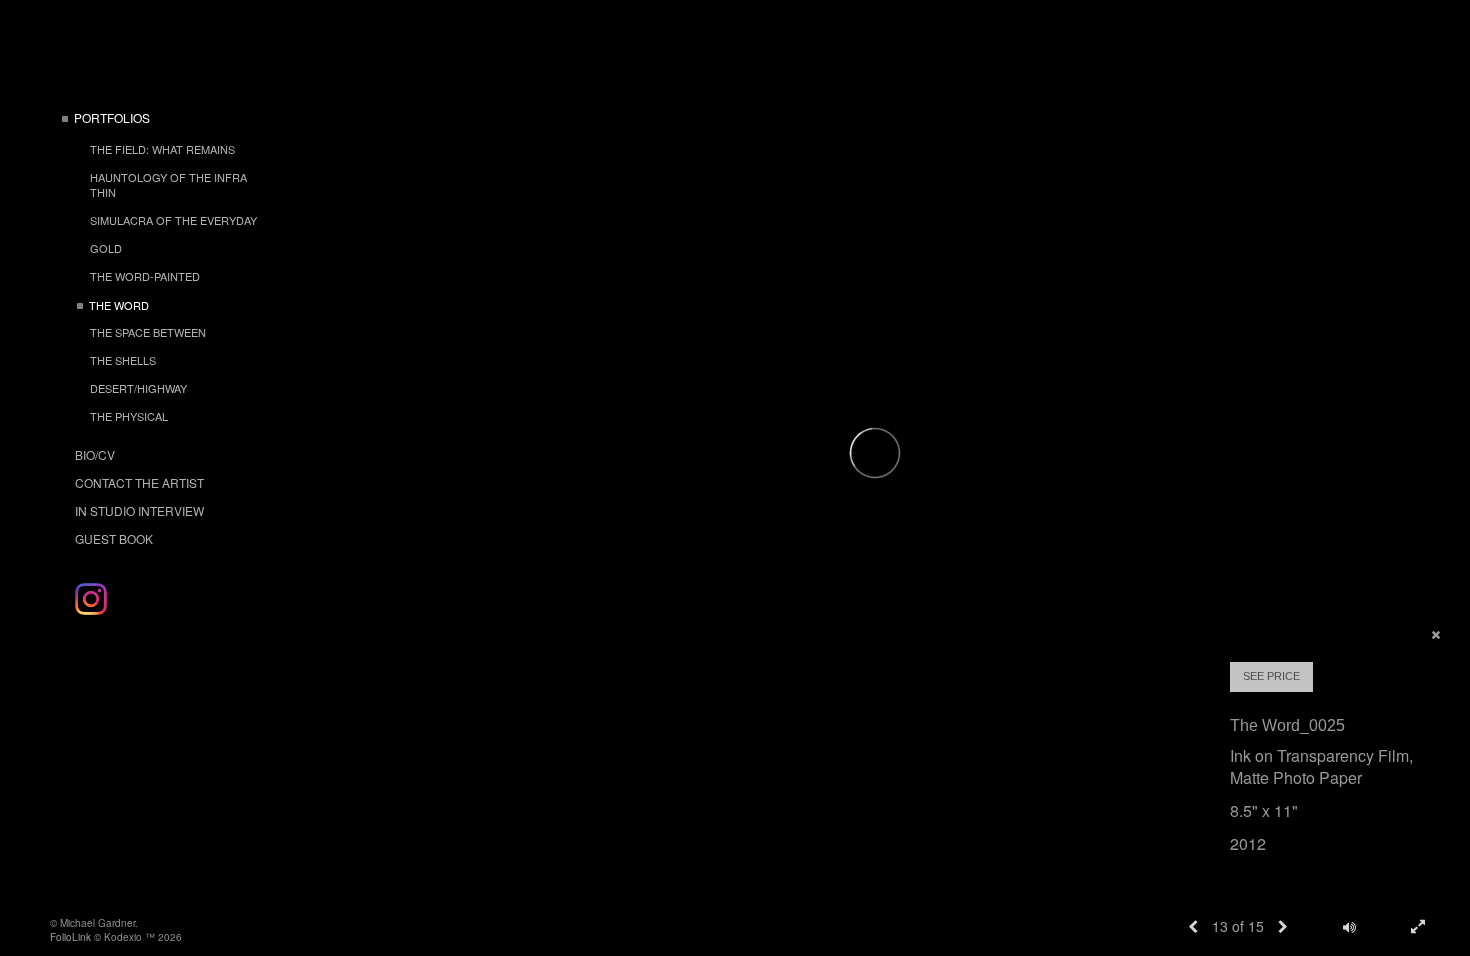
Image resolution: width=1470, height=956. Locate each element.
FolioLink (70, 937)
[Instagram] (91, 599)
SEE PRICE (1271, 676)
